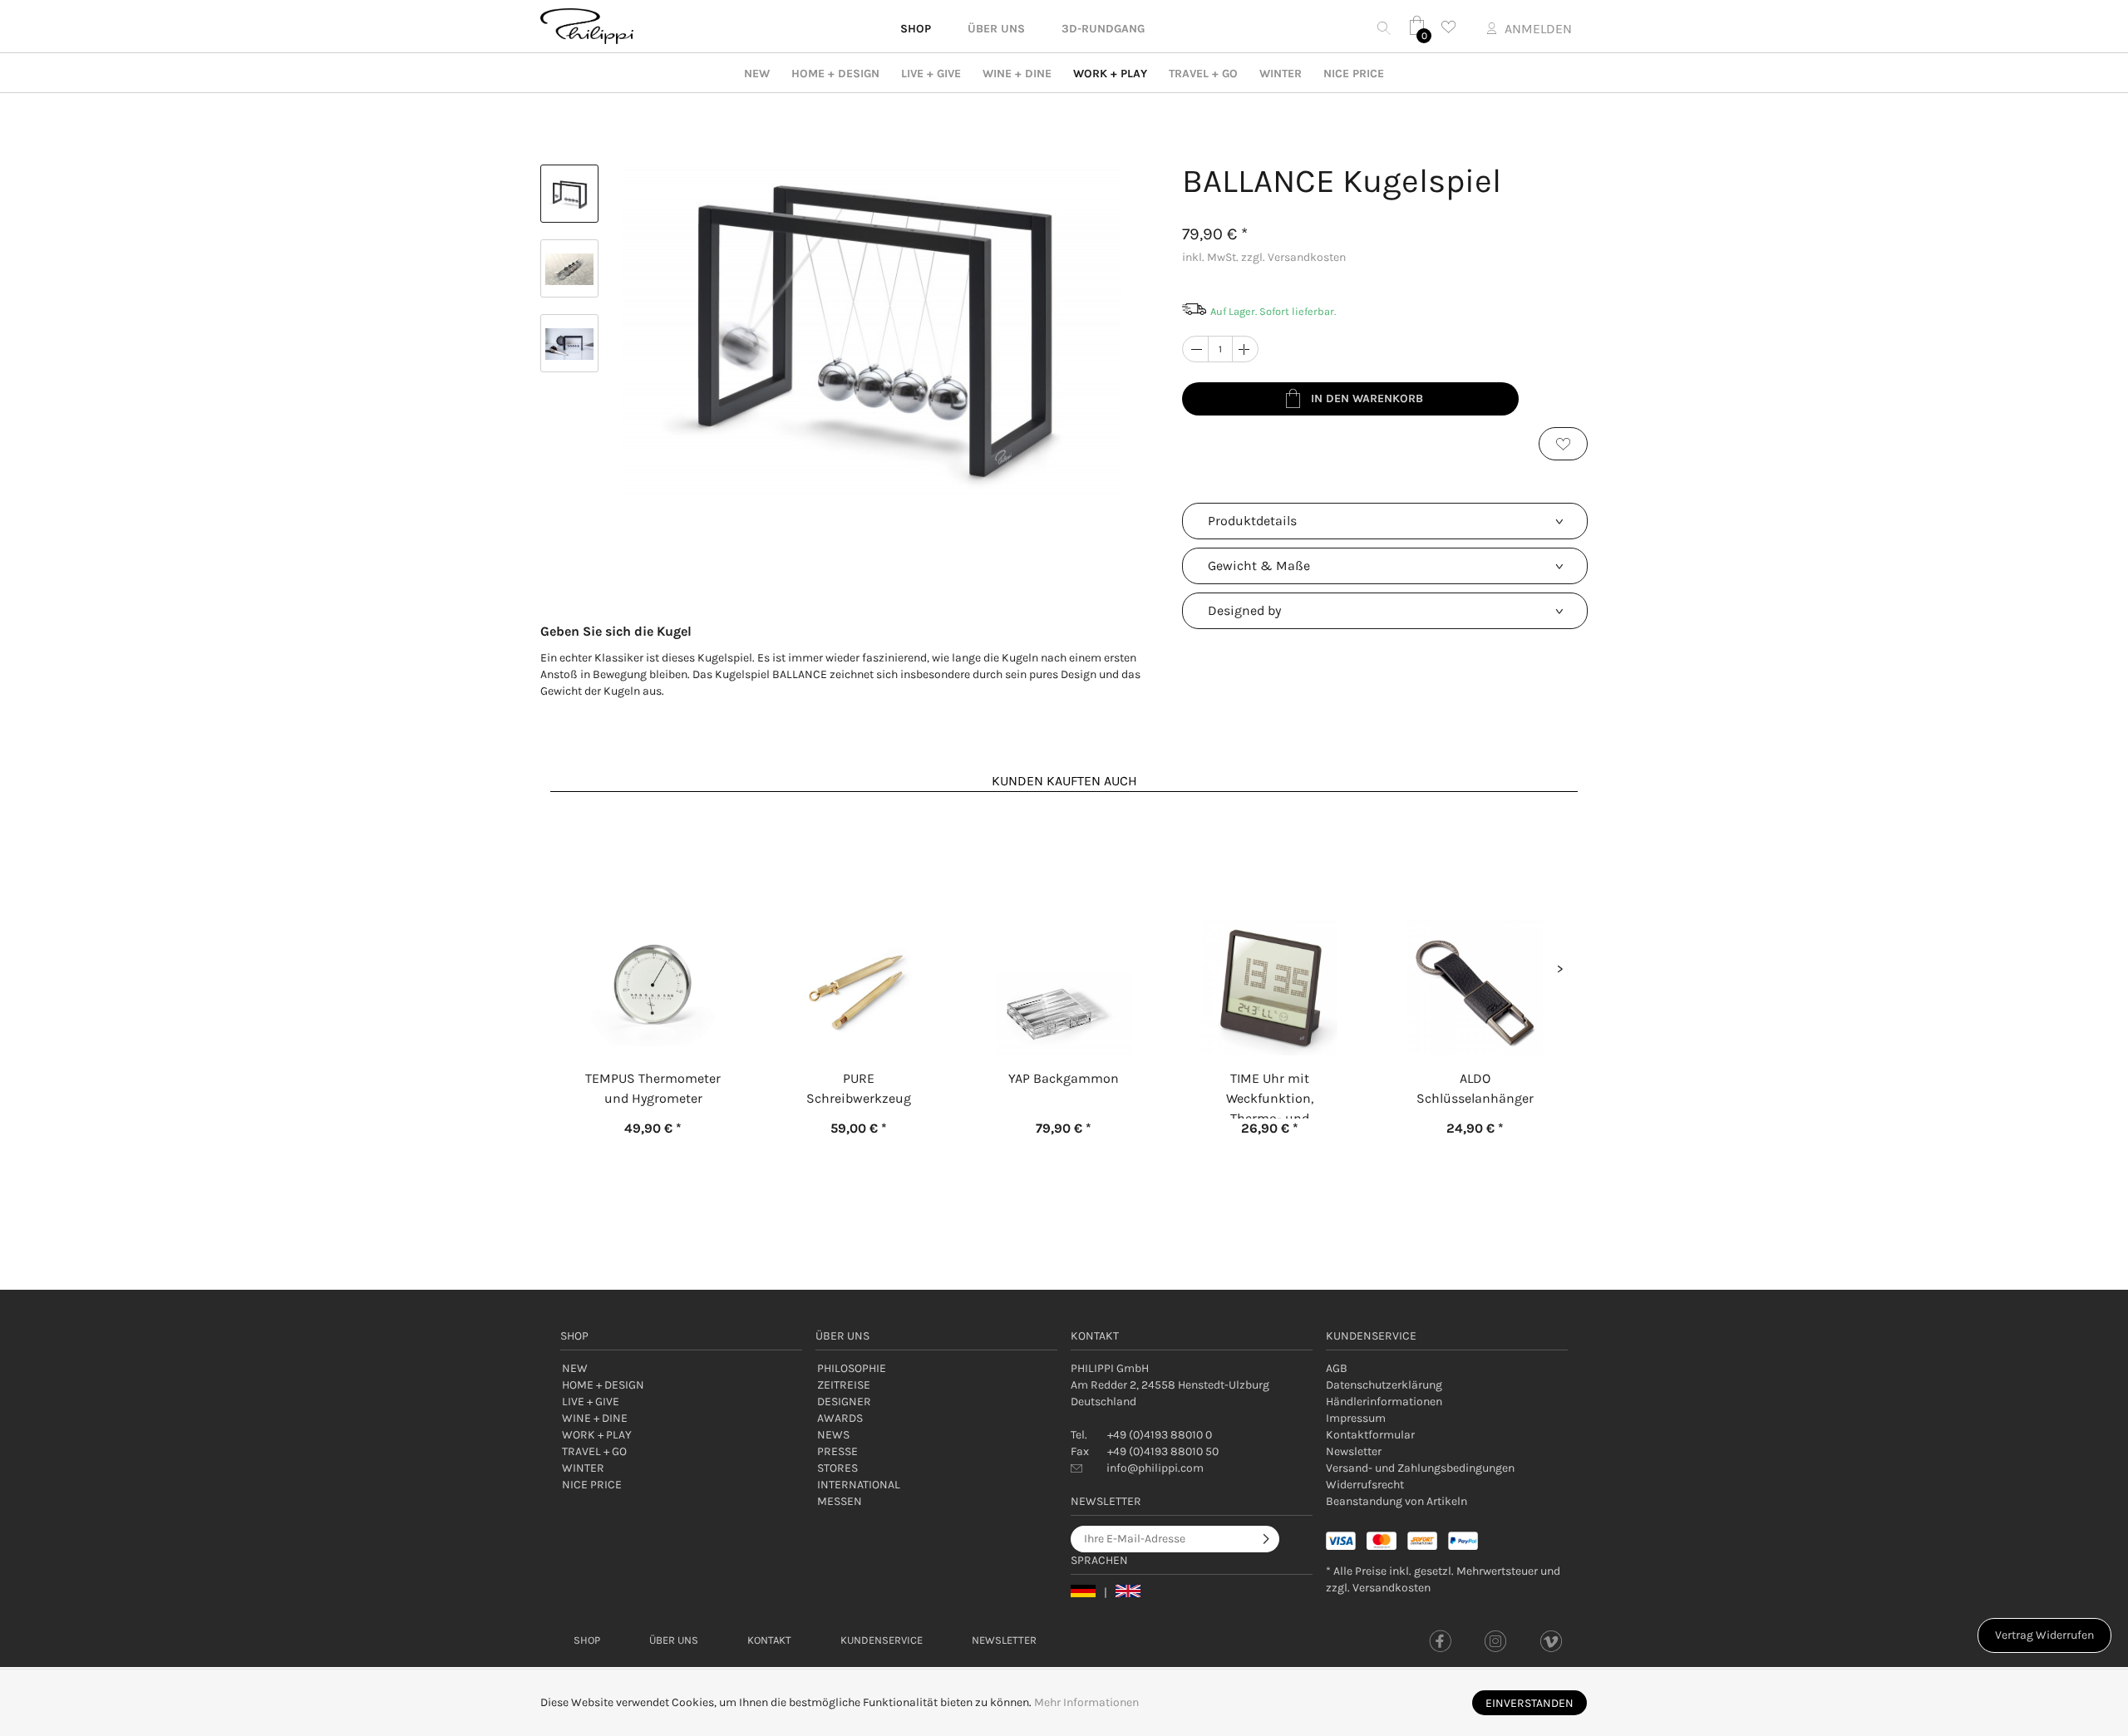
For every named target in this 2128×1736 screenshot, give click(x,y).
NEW (757, 74)
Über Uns (674, 1640)
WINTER (1281, 74)
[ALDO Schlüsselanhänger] (1475, 924)
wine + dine (1017, 74)
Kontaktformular (1370, 1435)
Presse (837, 1451)
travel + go (1203, 74)
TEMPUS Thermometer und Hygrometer (653, 1088)
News (833, 1435)
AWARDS (840, 1418)
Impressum (1356, 1418)
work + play (1110, 74)
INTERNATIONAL (859, 1485)
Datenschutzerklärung (1384, 1385)
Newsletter (1354, 1451)
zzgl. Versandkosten (1293, 257)
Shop (587, 1640)
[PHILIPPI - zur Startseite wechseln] (587, 26)
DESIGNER (844, 1402)
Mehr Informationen (1086, 1702)
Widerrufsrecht (1365, 1485)
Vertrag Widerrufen (2044, 1635)
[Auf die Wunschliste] (1563, 444)
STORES (837, 1468)
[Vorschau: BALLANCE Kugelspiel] (569, 194)
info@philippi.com (1155, 1468)
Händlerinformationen (1384, 1402)
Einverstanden (1529, 1703)
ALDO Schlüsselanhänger (1475, 1088)
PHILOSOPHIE (852, 1368)
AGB (1337, 1368)
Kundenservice (882, 1640)
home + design (835, 74)
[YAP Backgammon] (1064, 924)
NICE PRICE (1354, 74)
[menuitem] (1447, 1369)
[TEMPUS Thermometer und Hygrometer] (653, 924)
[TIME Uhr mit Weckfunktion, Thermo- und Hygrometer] (1270, 924)
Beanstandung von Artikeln (1396, 1501)
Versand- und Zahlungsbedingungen (1420, 1468)
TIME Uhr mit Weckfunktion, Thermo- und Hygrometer (1270, 1094)
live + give (931, 74)
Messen (840, 1501)
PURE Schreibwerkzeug (859, 1088)
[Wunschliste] (1453, 27)
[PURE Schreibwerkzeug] (858, 924)
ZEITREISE (844, 1385)
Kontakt (769, 1640)
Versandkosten (1392, 1588)
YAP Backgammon (1064, 1078)
